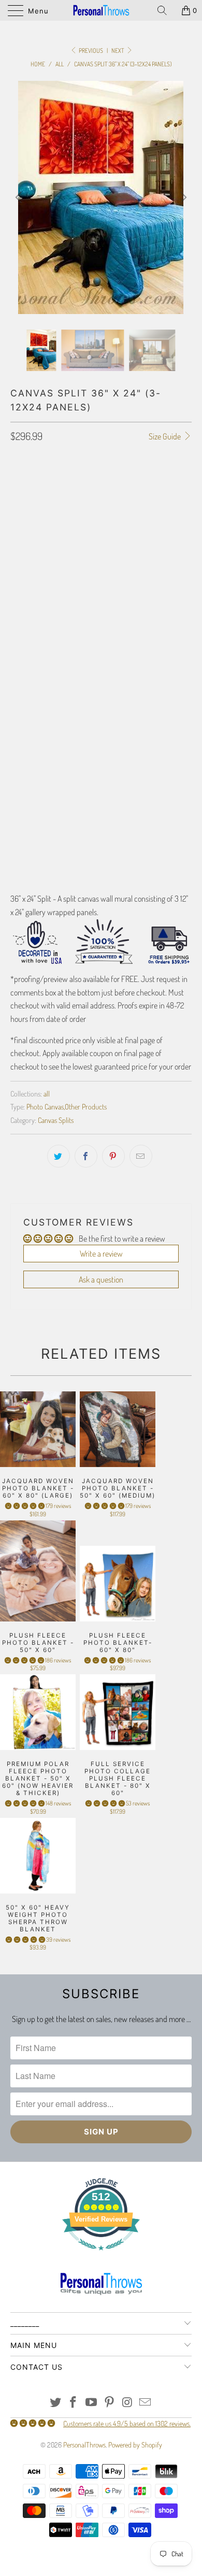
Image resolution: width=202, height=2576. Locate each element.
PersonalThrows (84, 2445)
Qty (16, 808)
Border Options (33, 659)
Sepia (150, 557)
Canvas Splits (56, 1120)
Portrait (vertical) (132, 603)
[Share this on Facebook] (86, 1156)
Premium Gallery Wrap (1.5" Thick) (66, 511)
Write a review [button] (101, 1254)
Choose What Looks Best (52, 603)
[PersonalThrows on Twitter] (55, 2403)
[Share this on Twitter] (59, 1156)
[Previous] (20, 197)
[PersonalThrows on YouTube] (92, 2403)
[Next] (182, 197)
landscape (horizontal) (51, 629)
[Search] (166, 10)
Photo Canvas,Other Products (67, 1106)
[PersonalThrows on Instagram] (127, 2403)
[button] (25, 1506)
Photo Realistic (39, 557)
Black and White (102, 557)
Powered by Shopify (135, 2445)
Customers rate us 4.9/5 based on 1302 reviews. (127, 2423)
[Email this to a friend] (141, 1156)
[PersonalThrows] (101, 10)
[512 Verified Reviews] (101, 2255)
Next (118, 51)
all (47, 1093)
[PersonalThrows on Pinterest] (110, 2403)
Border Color (31, 763)
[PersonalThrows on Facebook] (74, 2403)
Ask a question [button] (101, 1279)
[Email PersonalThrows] (146, 2403)
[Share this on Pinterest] (113, 1156)
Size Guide (165, 436)
